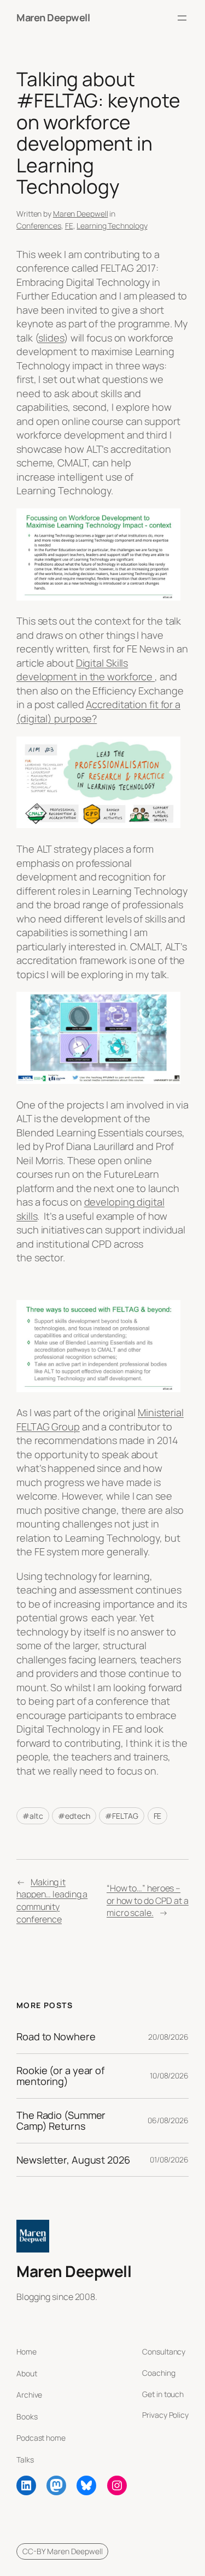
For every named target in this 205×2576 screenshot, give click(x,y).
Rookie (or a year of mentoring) (60, 2076)
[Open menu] (182, 18)
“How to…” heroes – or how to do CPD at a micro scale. (148, 1900)
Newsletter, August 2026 (73, 2160)
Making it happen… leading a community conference (52, 1901)
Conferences (39, 226)
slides (51, 338)
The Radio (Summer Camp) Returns (61, 2121)
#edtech (74, 1816)
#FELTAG (121, 1816)
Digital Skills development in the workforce (86, 670)
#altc (33, 1816)
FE (69, 226)
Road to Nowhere (56, 2036)
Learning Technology (112, 226)
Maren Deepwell (53, 17)
